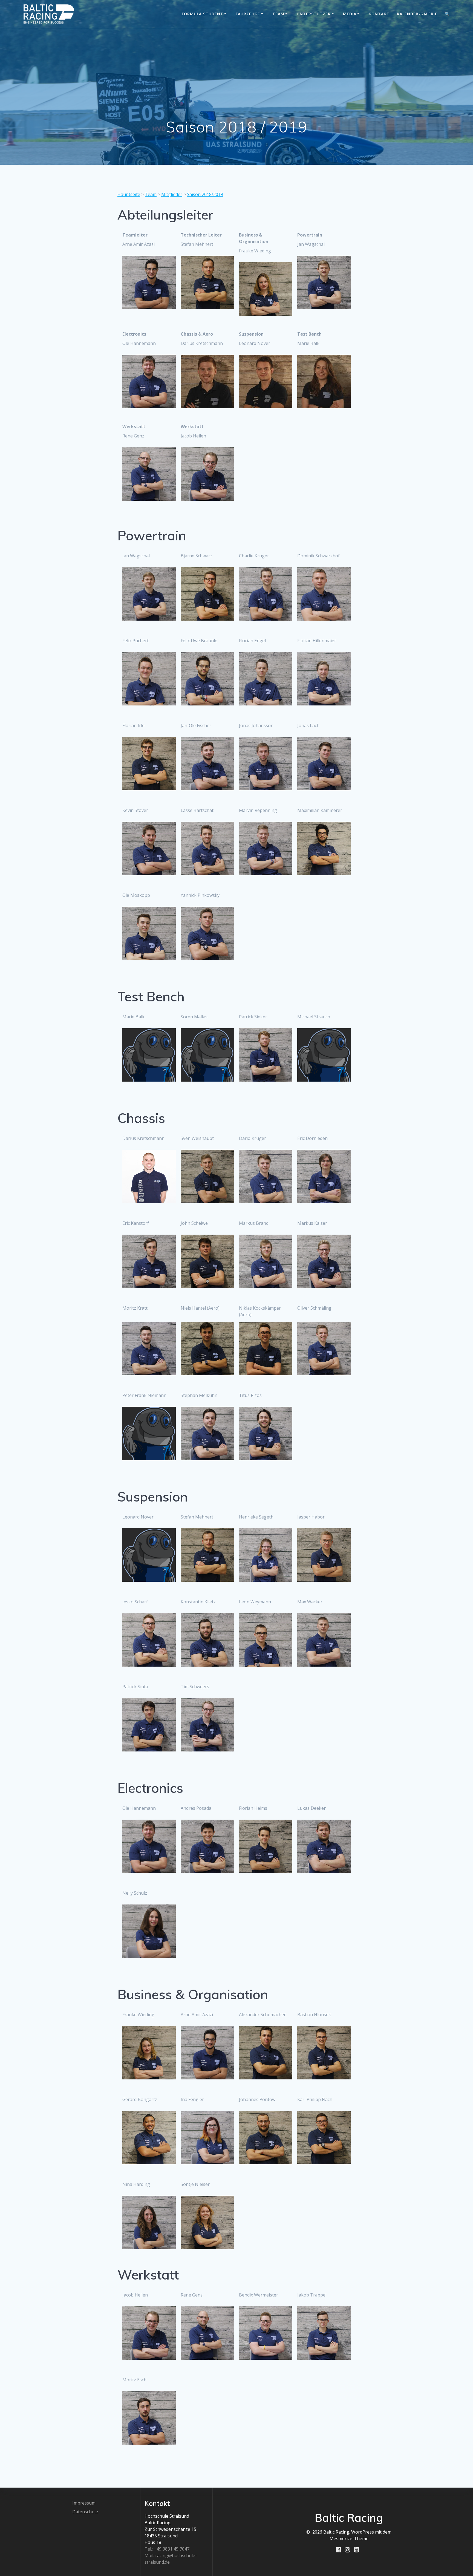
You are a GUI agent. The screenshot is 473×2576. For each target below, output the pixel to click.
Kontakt (379, 14)
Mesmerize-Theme (349, 2538)
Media (350, 14)
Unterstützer (314, 14)
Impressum (84, 2503)
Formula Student (203, 14)
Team (278, 14)
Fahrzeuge (248, 14)
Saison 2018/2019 (205, 194)
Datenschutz (85, 2512)
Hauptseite (129, 194)
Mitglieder (172, 194)
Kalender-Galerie (417, 14)
